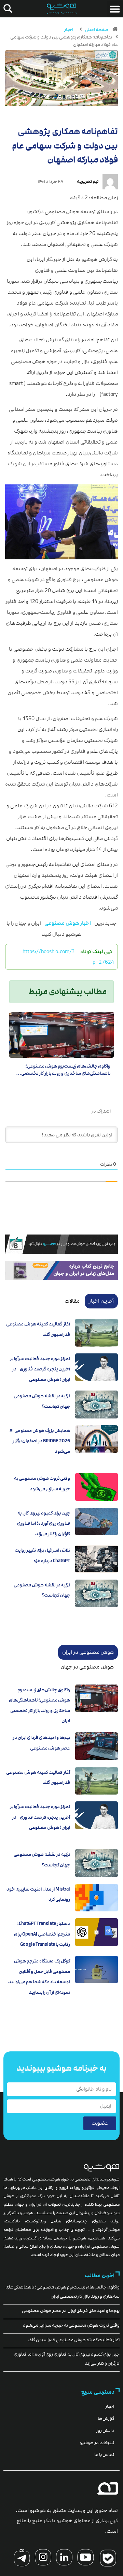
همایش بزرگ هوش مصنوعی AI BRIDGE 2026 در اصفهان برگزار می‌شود (40, 1441)
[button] (115, 9)
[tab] (101, 1301)
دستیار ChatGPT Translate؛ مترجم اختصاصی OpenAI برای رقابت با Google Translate (42, 1934)
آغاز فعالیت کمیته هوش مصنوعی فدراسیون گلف (74, 2340)
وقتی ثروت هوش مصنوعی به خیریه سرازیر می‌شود (71, 2325)
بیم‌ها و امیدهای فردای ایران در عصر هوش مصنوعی (71, 2311)
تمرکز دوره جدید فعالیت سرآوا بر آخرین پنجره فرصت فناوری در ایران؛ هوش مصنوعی (40, 1369)
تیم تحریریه (88, 182)
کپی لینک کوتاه (96, 951)
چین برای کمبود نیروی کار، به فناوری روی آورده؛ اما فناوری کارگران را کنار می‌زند (44, 1524)
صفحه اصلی (97, 30)
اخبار (69, 30)
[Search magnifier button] (6, 9)
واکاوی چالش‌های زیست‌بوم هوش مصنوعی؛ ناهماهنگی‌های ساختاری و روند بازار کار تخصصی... (63, 1070)
